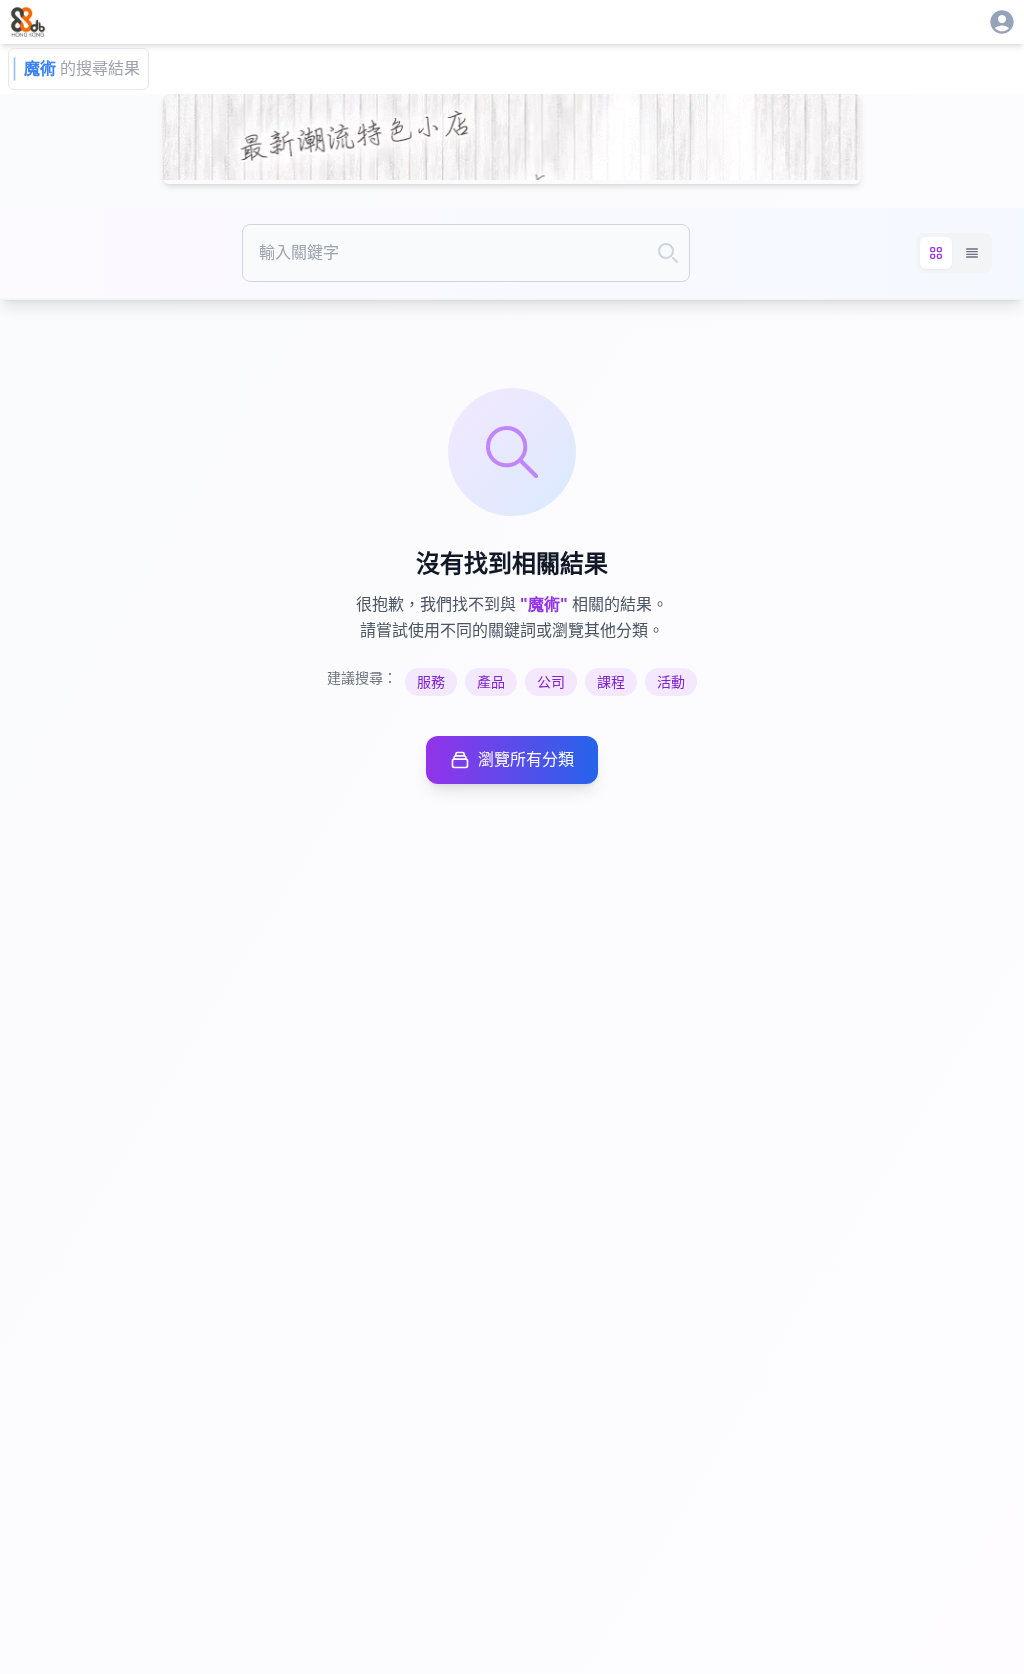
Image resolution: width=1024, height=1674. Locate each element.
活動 (671, 682)
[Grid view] (936, 253)
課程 (611, 682)
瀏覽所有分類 (526, 759)
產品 (491, 682)
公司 (551, 682)
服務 (431, 682)
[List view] (972, 253)
